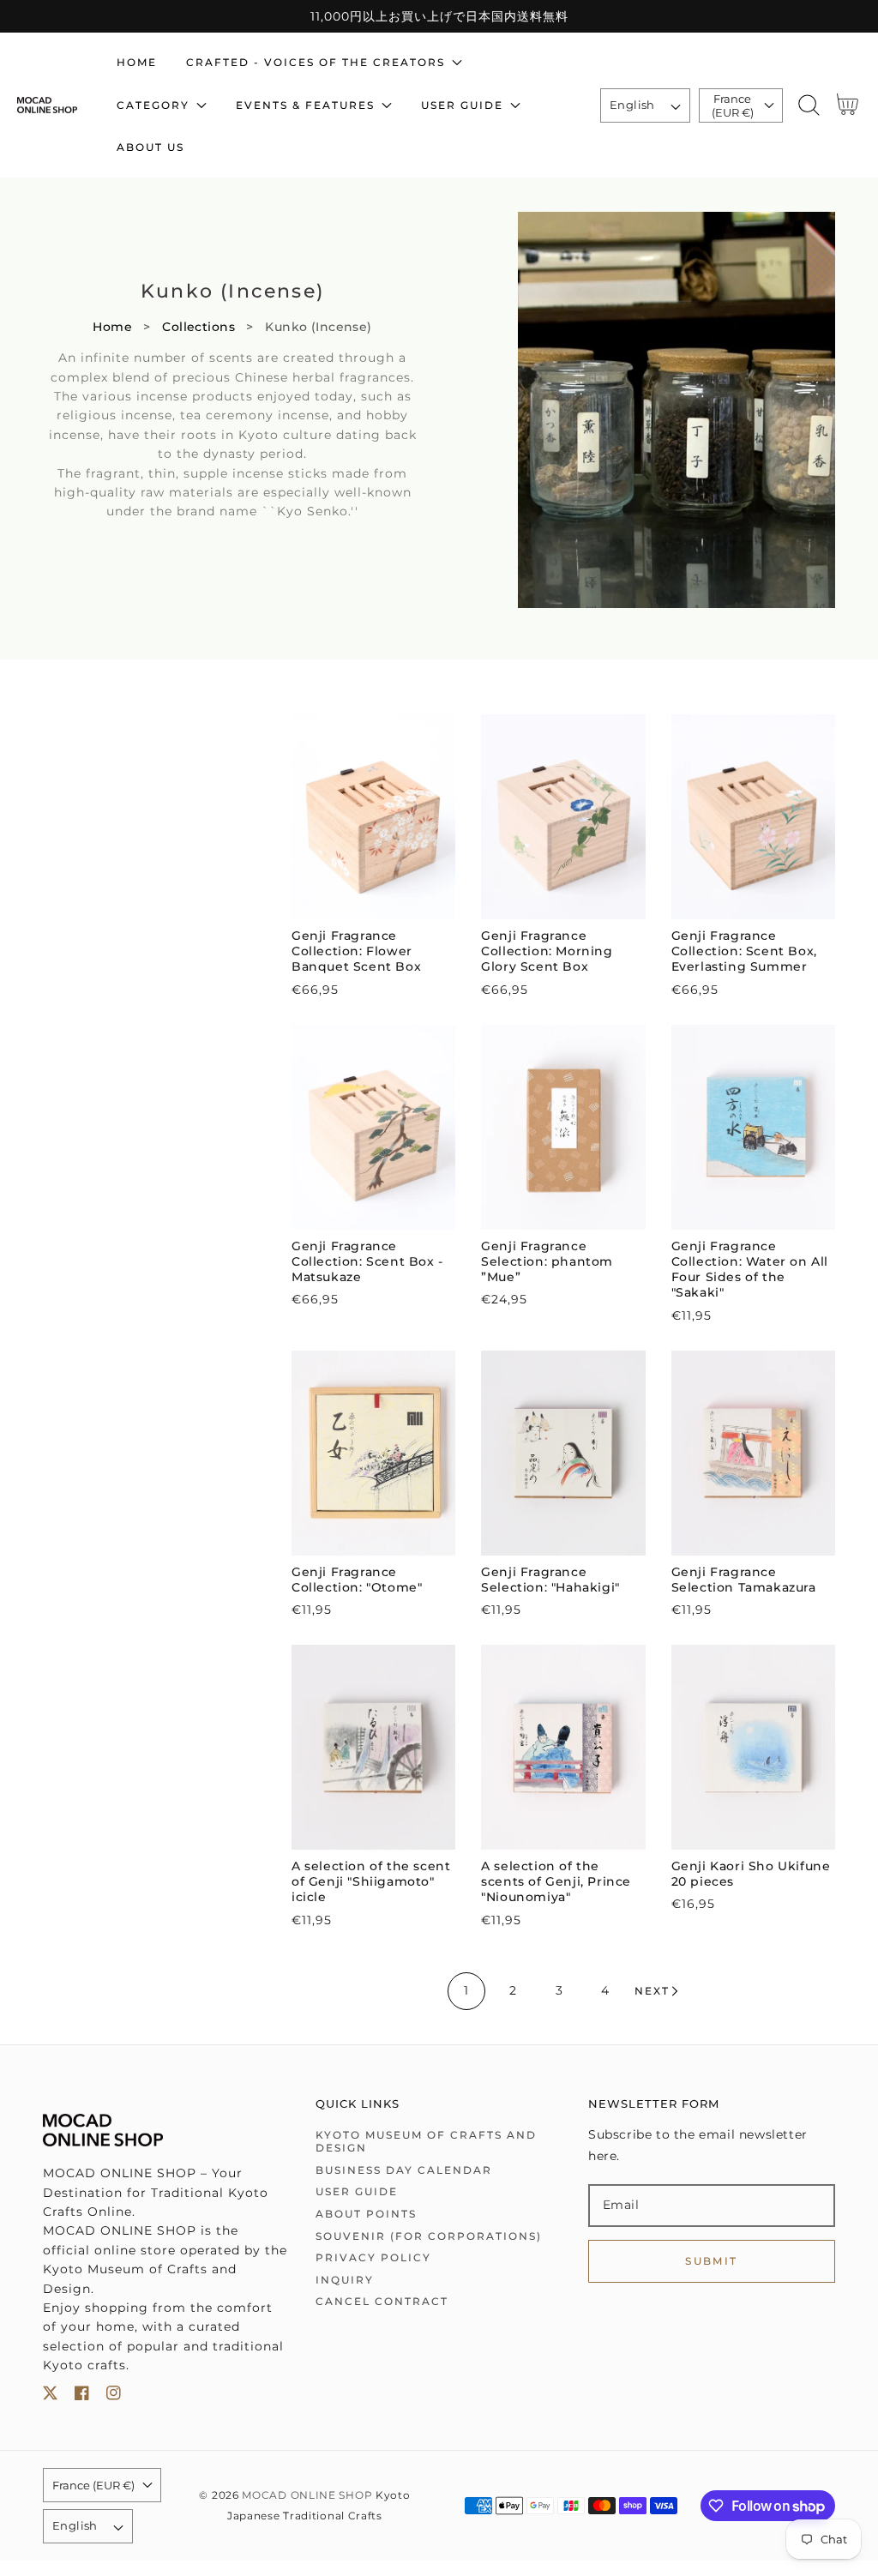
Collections (198, 327)
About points (366, 2214)
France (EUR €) (733, 105)
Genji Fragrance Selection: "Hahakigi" (550, 1580)
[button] (808, 105)
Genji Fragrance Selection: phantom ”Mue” (547, 1261)
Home (112, 327)
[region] (439, 16)
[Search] (808, 105)
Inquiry (345, 2280)
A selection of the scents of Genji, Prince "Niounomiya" (556, 1881)
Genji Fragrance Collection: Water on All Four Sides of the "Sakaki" (750, 1270)
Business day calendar (404, 2170)
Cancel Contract (382, 2301)
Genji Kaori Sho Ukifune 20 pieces (751, 1874)
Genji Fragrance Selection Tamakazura (744, 1580)
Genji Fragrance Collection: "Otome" (357, 1580)
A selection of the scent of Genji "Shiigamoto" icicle (371, 1881)
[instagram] (114, 2396)
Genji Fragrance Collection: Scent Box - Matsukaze (367, 1261)
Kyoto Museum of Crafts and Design (426, 2142)
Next (652, 1991)
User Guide (357, 2191)
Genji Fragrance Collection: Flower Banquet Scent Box (356, 951)
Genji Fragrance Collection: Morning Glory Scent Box (547, 951)
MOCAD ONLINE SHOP (307, 2495)
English (632, 105)
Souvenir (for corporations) (429, 2236)
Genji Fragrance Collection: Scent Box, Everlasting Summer (744, 951)
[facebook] (82, 2396)
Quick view (373, 902)
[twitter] (50, 2396)
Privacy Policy (373, 2257)
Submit (711, 2261)
